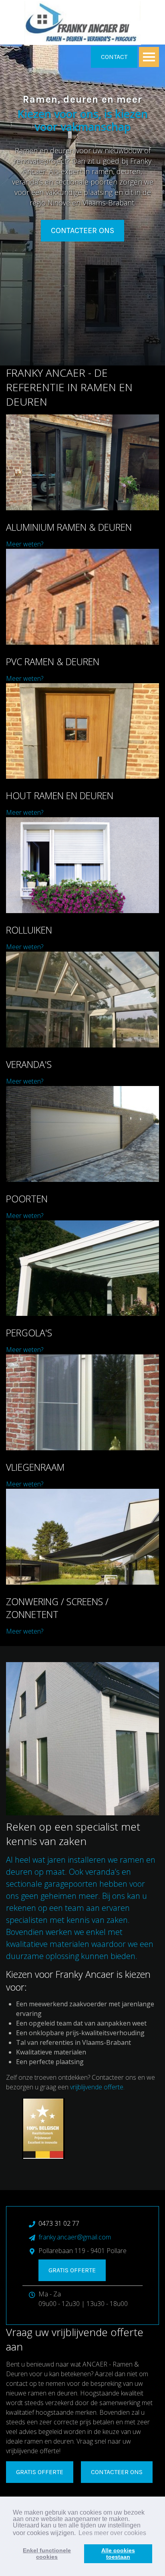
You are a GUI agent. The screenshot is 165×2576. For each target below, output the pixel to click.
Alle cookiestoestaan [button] (118, 2554)
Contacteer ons (82, 230)
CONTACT (114, 57)
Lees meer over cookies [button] (112, 2533)
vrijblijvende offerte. (97, 2087)
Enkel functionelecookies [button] (47, 2554)
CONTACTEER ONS (117, 2472)
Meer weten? (25, 544)
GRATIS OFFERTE (40, 2472)
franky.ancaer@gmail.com (75, 2237)
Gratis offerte (72, 2270)
